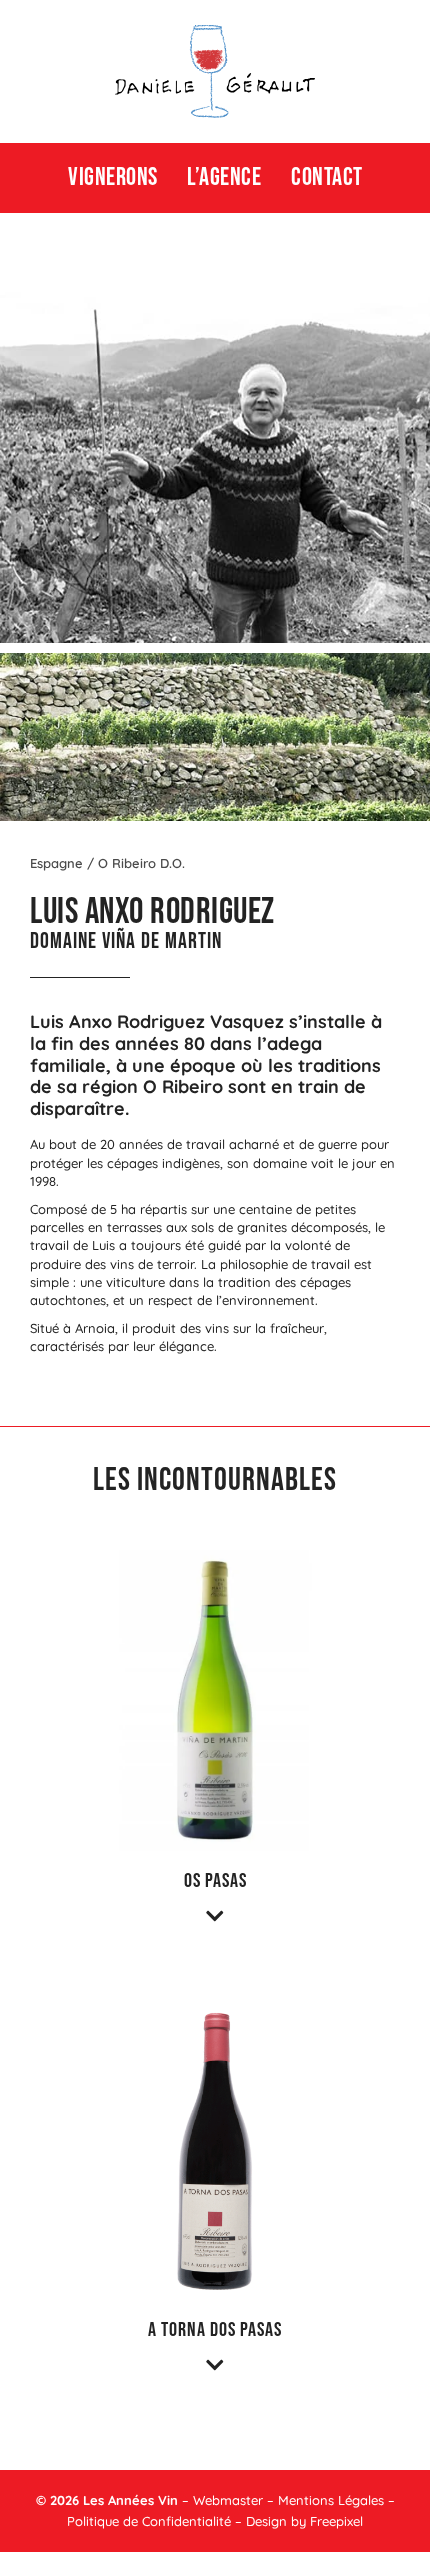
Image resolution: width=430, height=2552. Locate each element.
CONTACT (327, 177)
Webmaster (228, 2500)
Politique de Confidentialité (149, 2521)
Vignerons (113, 177)
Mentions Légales (331, 2500)
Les (93, 2500)
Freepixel (336, 2521)
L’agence (224, 177)
